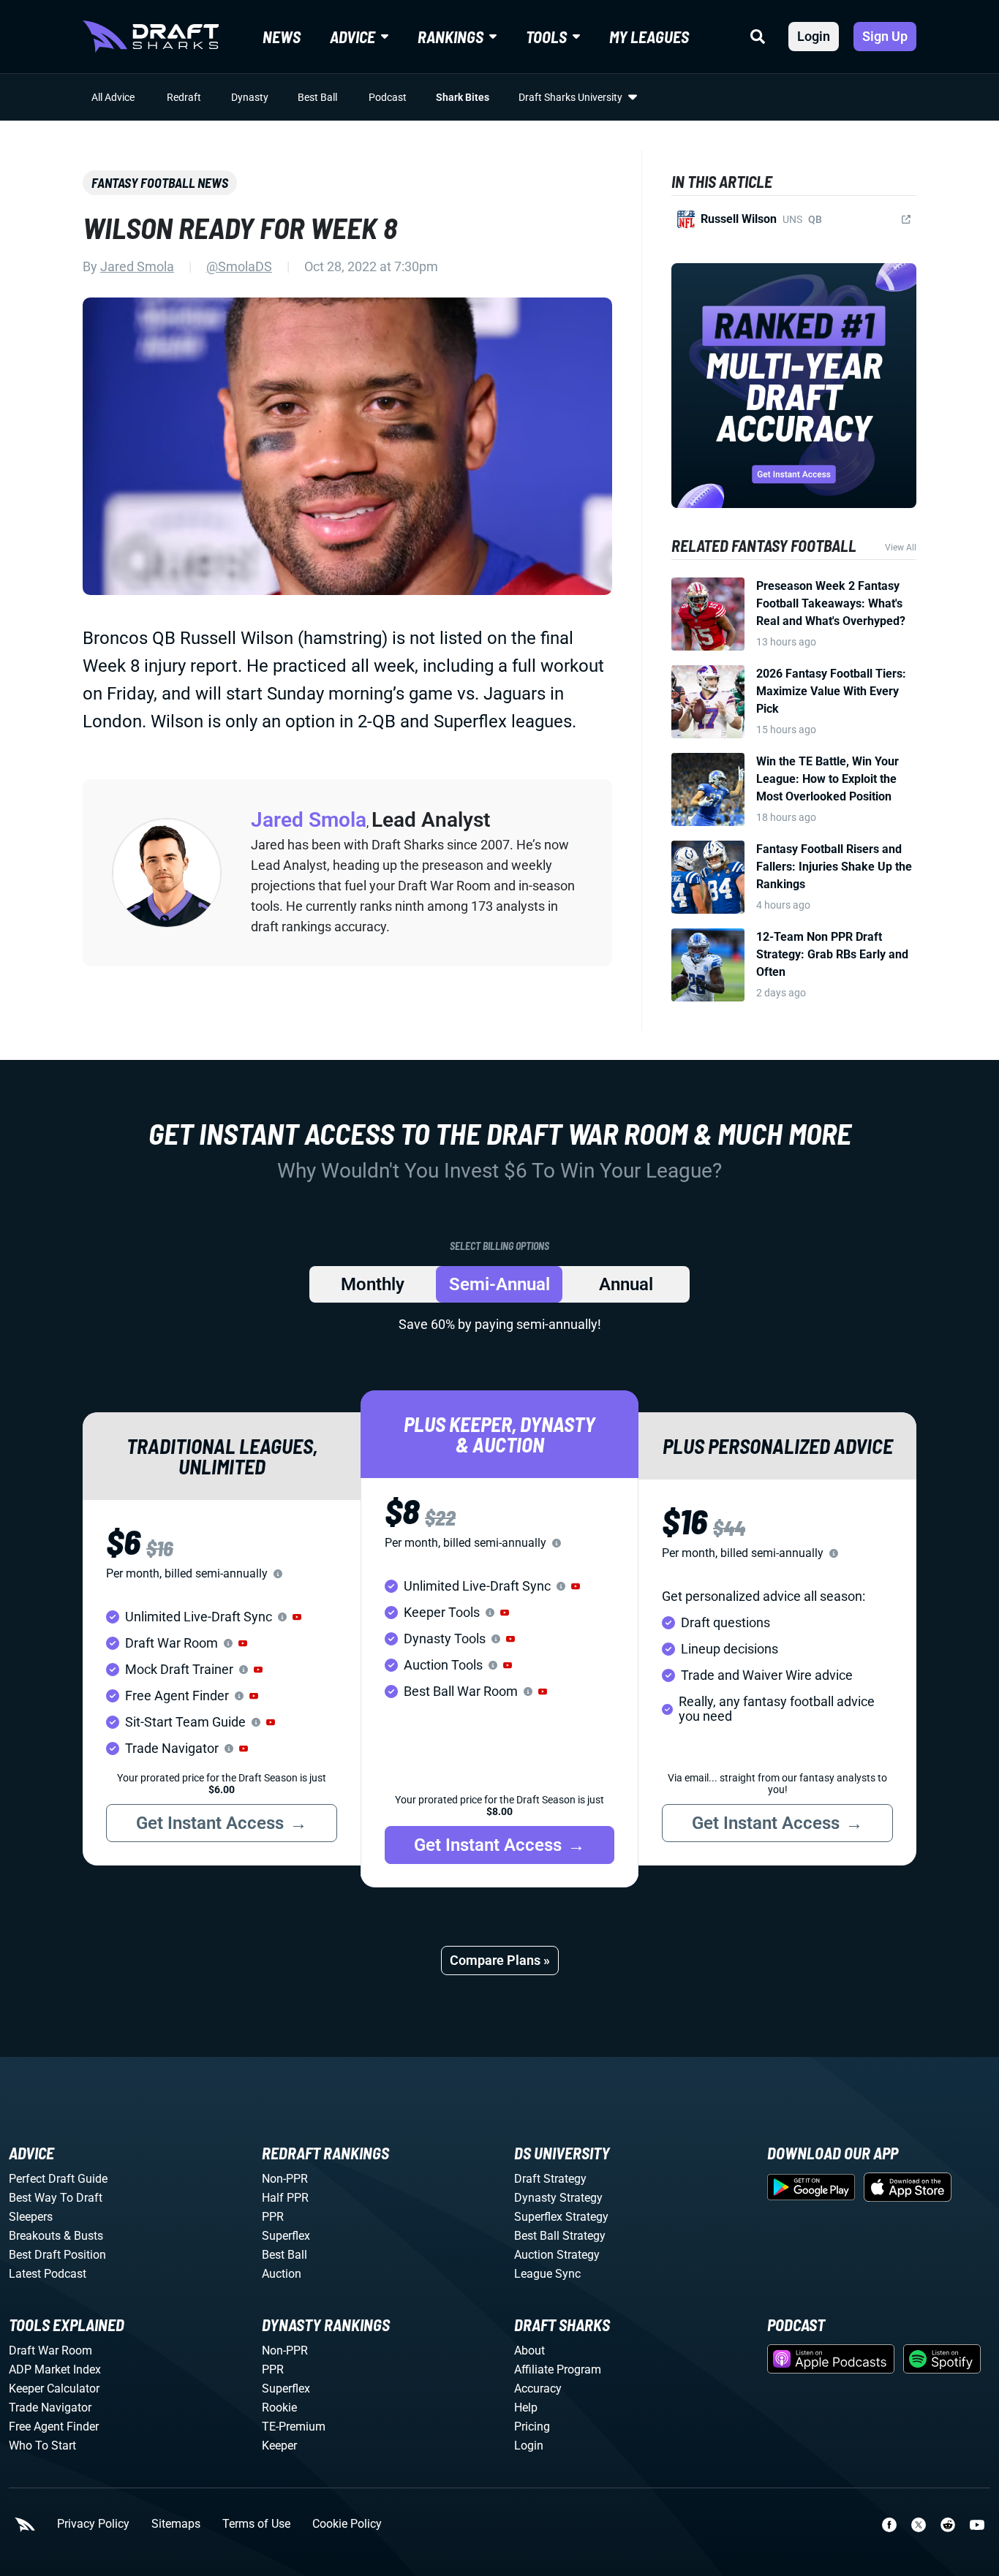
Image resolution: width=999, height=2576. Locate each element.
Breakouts (35, 2236)
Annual (626, 1284)
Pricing (532, 2427)
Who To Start (42, 2446)
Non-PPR (285, 2179)
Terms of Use (256, 2524)
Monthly (373, 1284)
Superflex (286, 2236)
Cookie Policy (347, 2524)
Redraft (184, 97)
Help (526, 2408)
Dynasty (250, 97)
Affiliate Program (558, 2369)
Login (814, 36)
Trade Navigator (50, 2408)
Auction (282, 2274)
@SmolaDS (239, 266)
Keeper (279, 2446)
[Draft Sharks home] (151, 37)
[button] (297, 1617)
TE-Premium (294, 2427)
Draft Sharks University (570, 97)
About (529, 2350)
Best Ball (317, 97)
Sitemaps (176, 2524)
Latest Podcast (48, 2274)
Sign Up (885, 36)
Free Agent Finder (54, 2427)
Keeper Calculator (54, 2389)
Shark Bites (463, 97)
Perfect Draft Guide (58, 2179)
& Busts (83, 2236)
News (282, 37)
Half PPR (285, 2198)
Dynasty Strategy (558, 2198)
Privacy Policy (93, 2524)
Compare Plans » (500, 1960)
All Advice (113, 97)
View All (901, 548)
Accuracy (538, 2389)
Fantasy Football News (160, 183)
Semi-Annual (499, 1284)
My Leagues (649, 37)
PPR (273, 2217)
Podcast (388, 97)
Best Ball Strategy (560, 2236)
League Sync (547, 2274)
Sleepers (31, 2217)
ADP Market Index (55, 2369)
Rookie (279, 2408)
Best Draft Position (57, 2255)
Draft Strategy (550, 2179)
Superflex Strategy (561, 2217)
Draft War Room (50, 2350)
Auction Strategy (557, 2255)
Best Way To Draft (56, 2198)
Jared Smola (137, 266)
